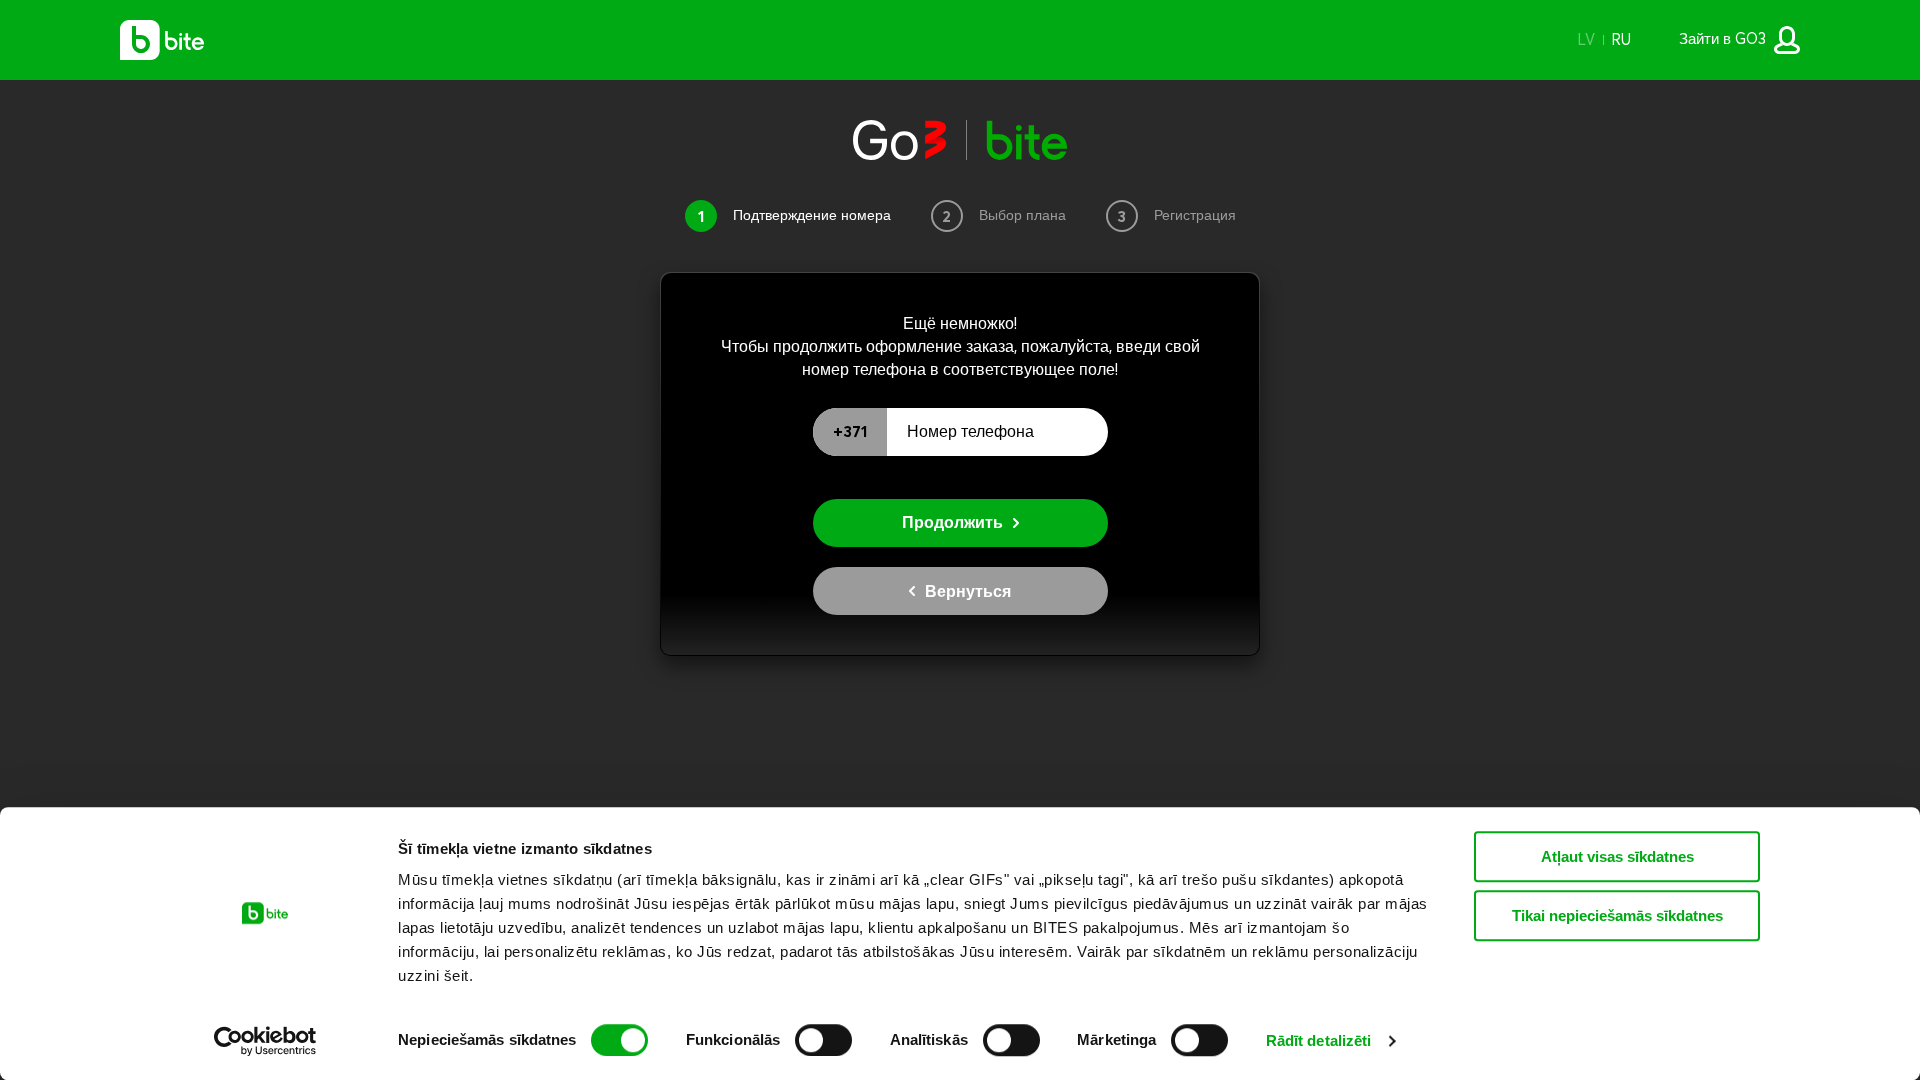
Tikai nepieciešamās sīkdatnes (1617, 915)
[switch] (823, 1040)
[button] (1586, 40)
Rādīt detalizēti (1319, 1040)
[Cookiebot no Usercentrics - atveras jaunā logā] (265, 1041)
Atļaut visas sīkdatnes (1617, 856)
